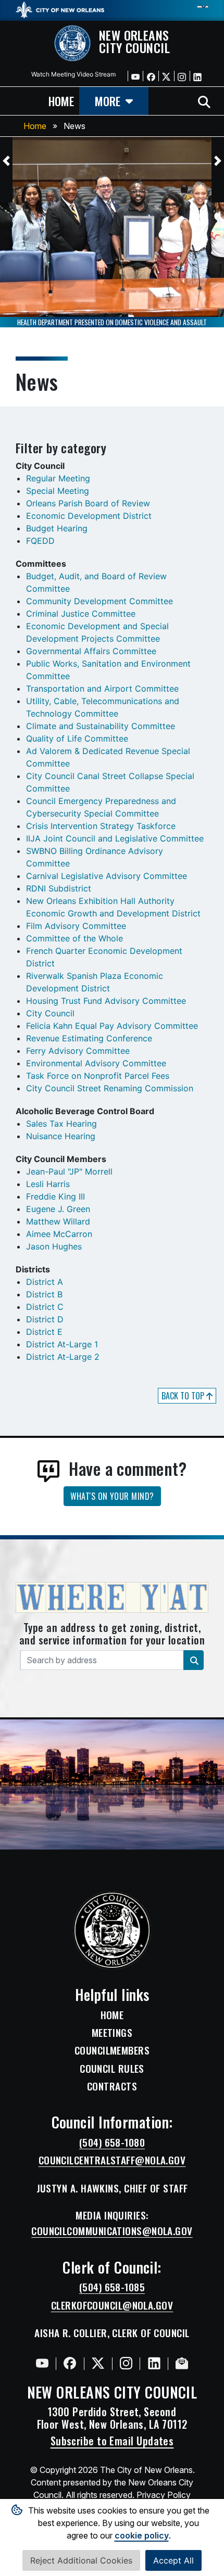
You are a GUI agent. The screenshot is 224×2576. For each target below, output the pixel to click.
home (61, 101)
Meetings (112, 2033)
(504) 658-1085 (112, 2287)
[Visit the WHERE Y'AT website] (112, 1601)
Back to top (184, 1396)
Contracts (112, 2086)
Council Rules (112, 2069)
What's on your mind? (112, 1496)
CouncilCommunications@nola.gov (112, 2231)
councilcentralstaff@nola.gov (112, 2160)
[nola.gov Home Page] (60, 9)
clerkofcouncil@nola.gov (112, 2305)
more (108, 101)
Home (35, 126)
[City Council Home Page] (112, 1930)
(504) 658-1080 (112, 2143)
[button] (6, 161)
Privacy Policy (164, 2495)
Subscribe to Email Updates (112, 2441)
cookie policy (142, 2535)
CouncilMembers (112, 2050)
